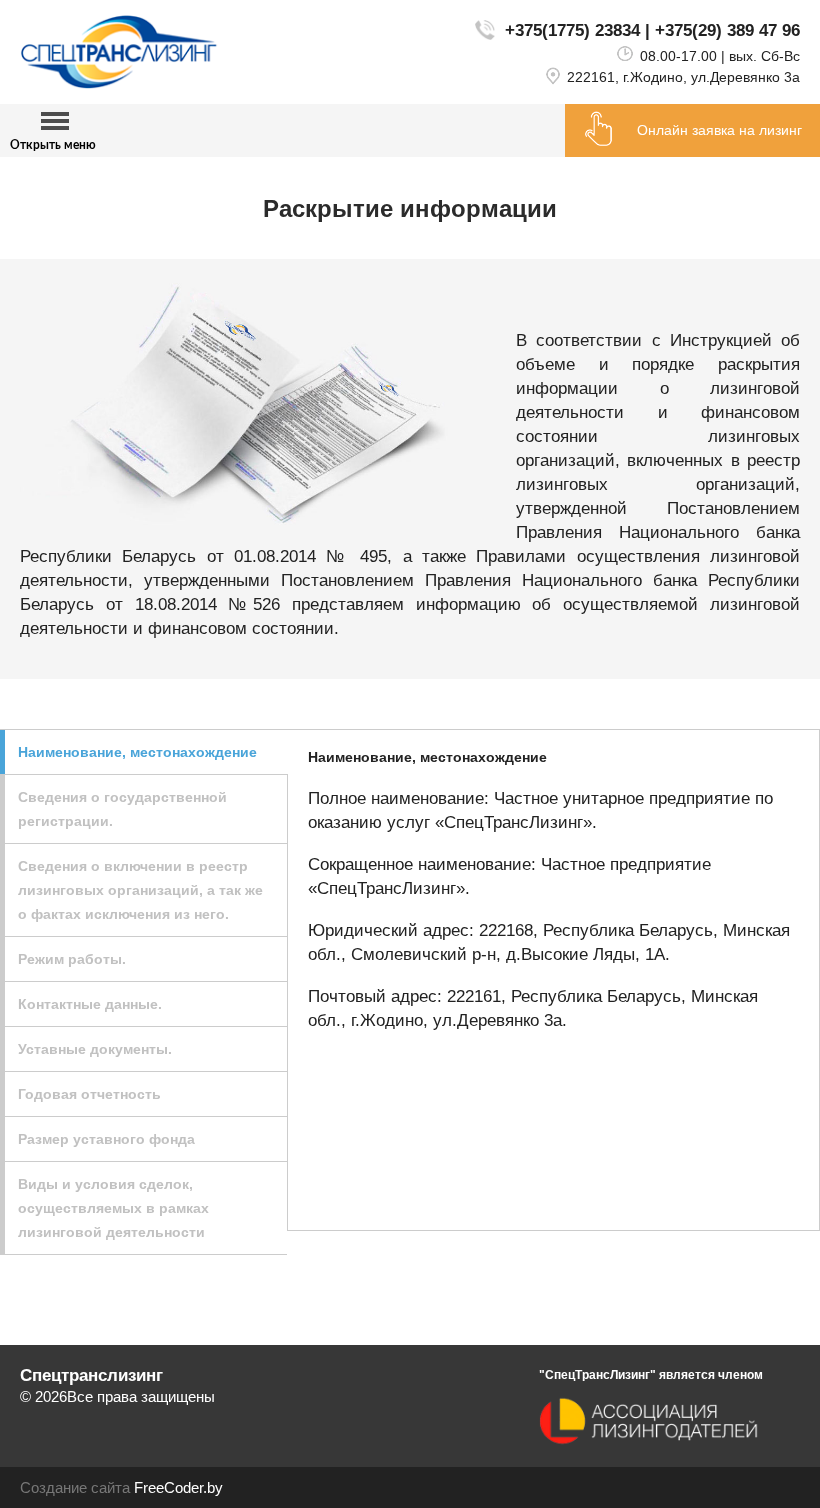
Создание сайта (75, 1487)
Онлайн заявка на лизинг (719, 130)
